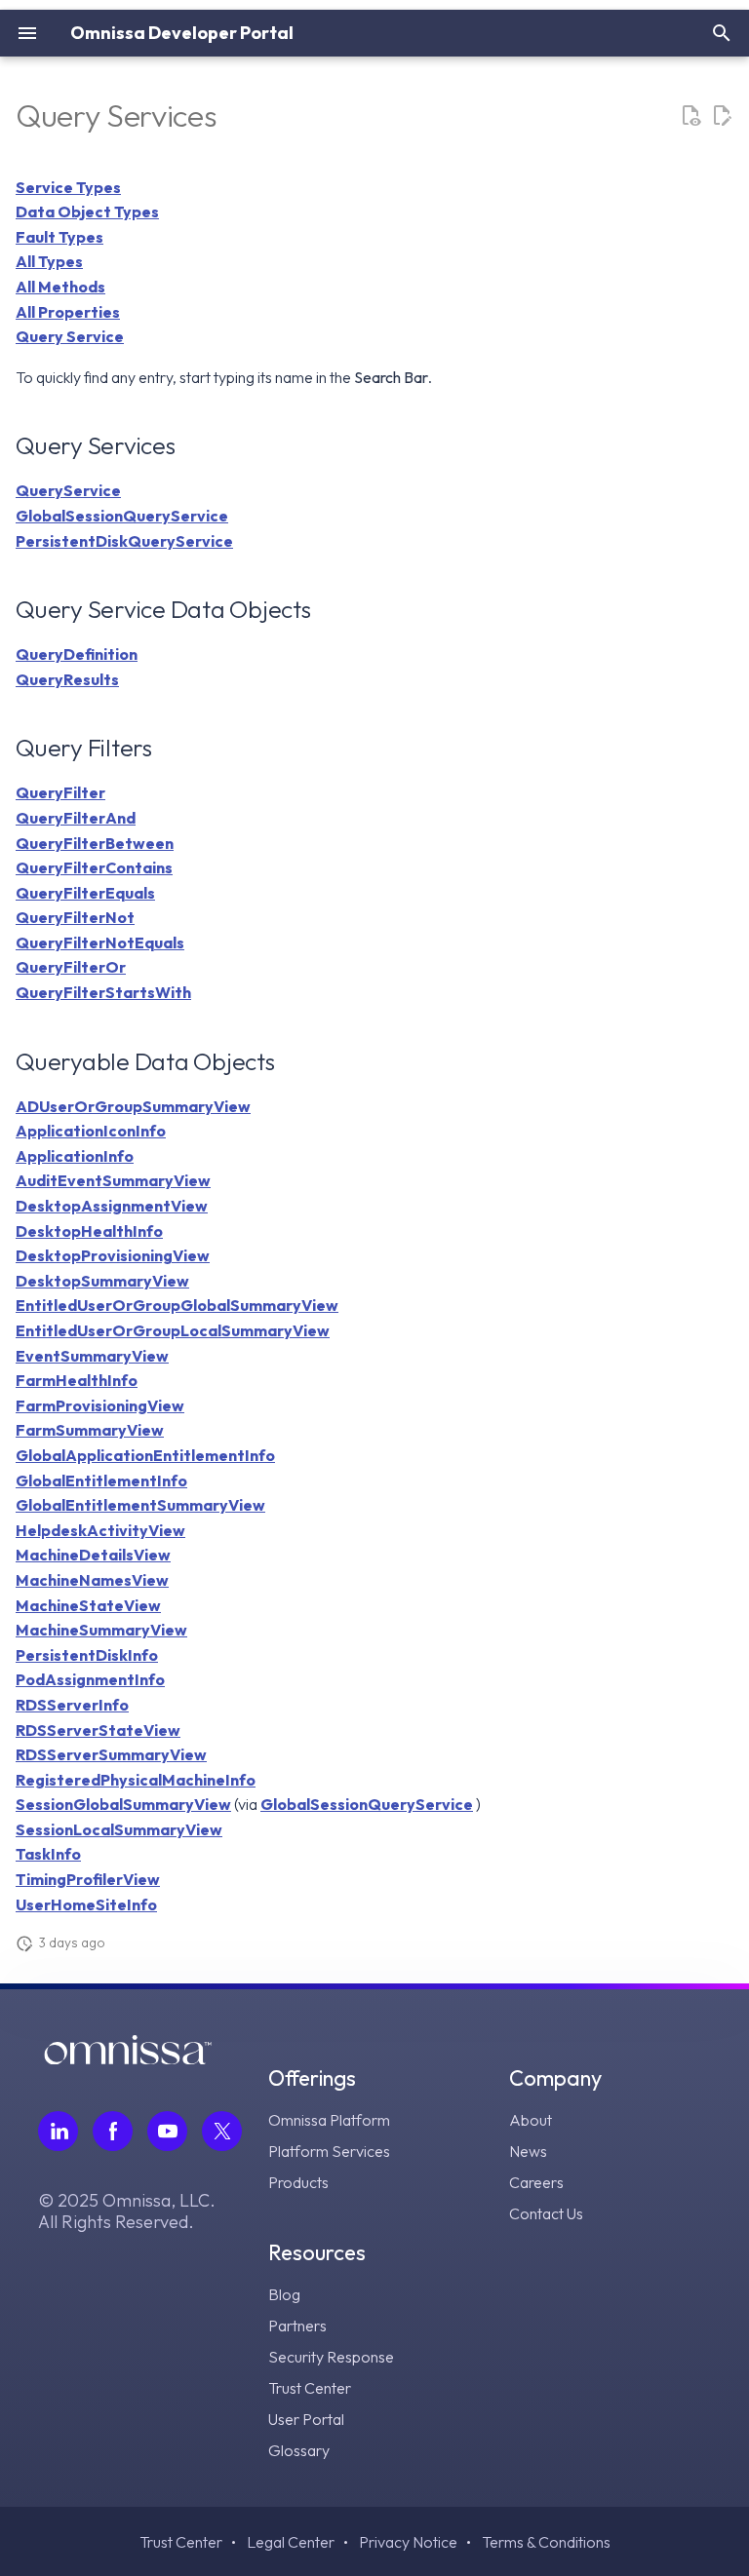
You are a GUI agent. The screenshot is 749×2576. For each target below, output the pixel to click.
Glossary (299, 2450)
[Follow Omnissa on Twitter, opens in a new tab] (222, 2131)
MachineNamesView (92, 1580)
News (528, 2151)
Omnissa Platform (329, 2120)
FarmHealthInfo (77, 1380)
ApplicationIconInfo (91, 1131)
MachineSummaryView (101, 1630)
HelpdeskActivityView (100, 1530)
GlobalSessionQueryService (122, 516)
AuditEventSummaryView (113, 1180)
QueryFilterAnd (76, 818)
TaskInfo (48, 1854)
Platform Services (329, 2151)
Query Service (70, 336)
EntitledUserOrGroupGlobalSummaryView (177, 1305)
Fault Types (59, 237)
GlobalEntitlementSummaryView (140, 1505)
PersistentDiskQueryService (124, 541)
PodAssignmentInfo (90, 1679)
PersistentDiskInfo (87, 1655)
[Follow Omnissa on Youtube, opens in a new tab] (167, 2131)
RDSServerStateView (98, 1730)
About (531, 2120)
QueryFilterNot (75, 917)
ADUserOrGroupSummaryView (133, 1106)
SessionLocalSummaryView (119, 1829)
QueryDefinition (77, 654)
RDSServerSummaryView (111, 1754)
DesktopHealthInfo (89, 1231)
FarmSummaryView (90, 1430)
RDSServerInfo (72, 1705)
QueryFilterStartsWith (103, 992)
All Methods (60, 287)
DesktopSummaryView (102, 1281)
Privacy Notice (408, 2542)
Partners (297, 2326)
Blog (284, 2294)
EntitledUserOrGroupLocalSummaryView (173, 1330)
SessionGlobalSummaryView (123, 1804)
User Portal (306, 2419)
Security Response (331, 2357)
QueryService (68, 490)
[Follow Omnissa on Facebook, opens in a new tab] (113, 2131)
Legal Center (291, 2542)
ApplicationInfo (75, 1156)
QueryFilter (60, 792)
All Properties (68, 312)
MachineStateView (88, 1605)
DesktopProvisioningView (113, 1255)
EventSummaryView (92, 1356)
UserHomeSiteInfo (86, 1904)
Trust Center (310, 2388)
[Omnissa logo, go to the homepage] (128, 2058)
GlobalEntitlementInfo (101, 1480)
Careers (536, 2182)
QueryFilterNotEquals (100, 942)
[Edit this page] (722, 116)
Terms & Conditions (546, 2542)
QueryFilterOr (71, 967)
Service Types (68, 187)
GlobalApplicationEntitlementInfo (145, 1455)
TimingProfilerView (88, 1879)
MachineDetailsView (93, 1555)
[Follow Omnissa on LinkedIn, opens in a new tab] (58, 2131)
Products (298, 2182)
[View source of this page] (690, 116)
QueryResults (67, 679)
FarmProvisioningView (100, 1405)
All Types (49, 261)
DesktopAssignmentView (112, 1206)
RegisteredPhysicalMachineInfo (136, 1780)
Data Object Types (87, 211)
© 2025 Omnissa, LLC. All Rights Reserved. (127, 2211)
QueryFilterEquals (85, 893)
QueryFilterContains (94, 867)
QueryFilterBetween (95, 843)
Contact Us (546, 2213)
